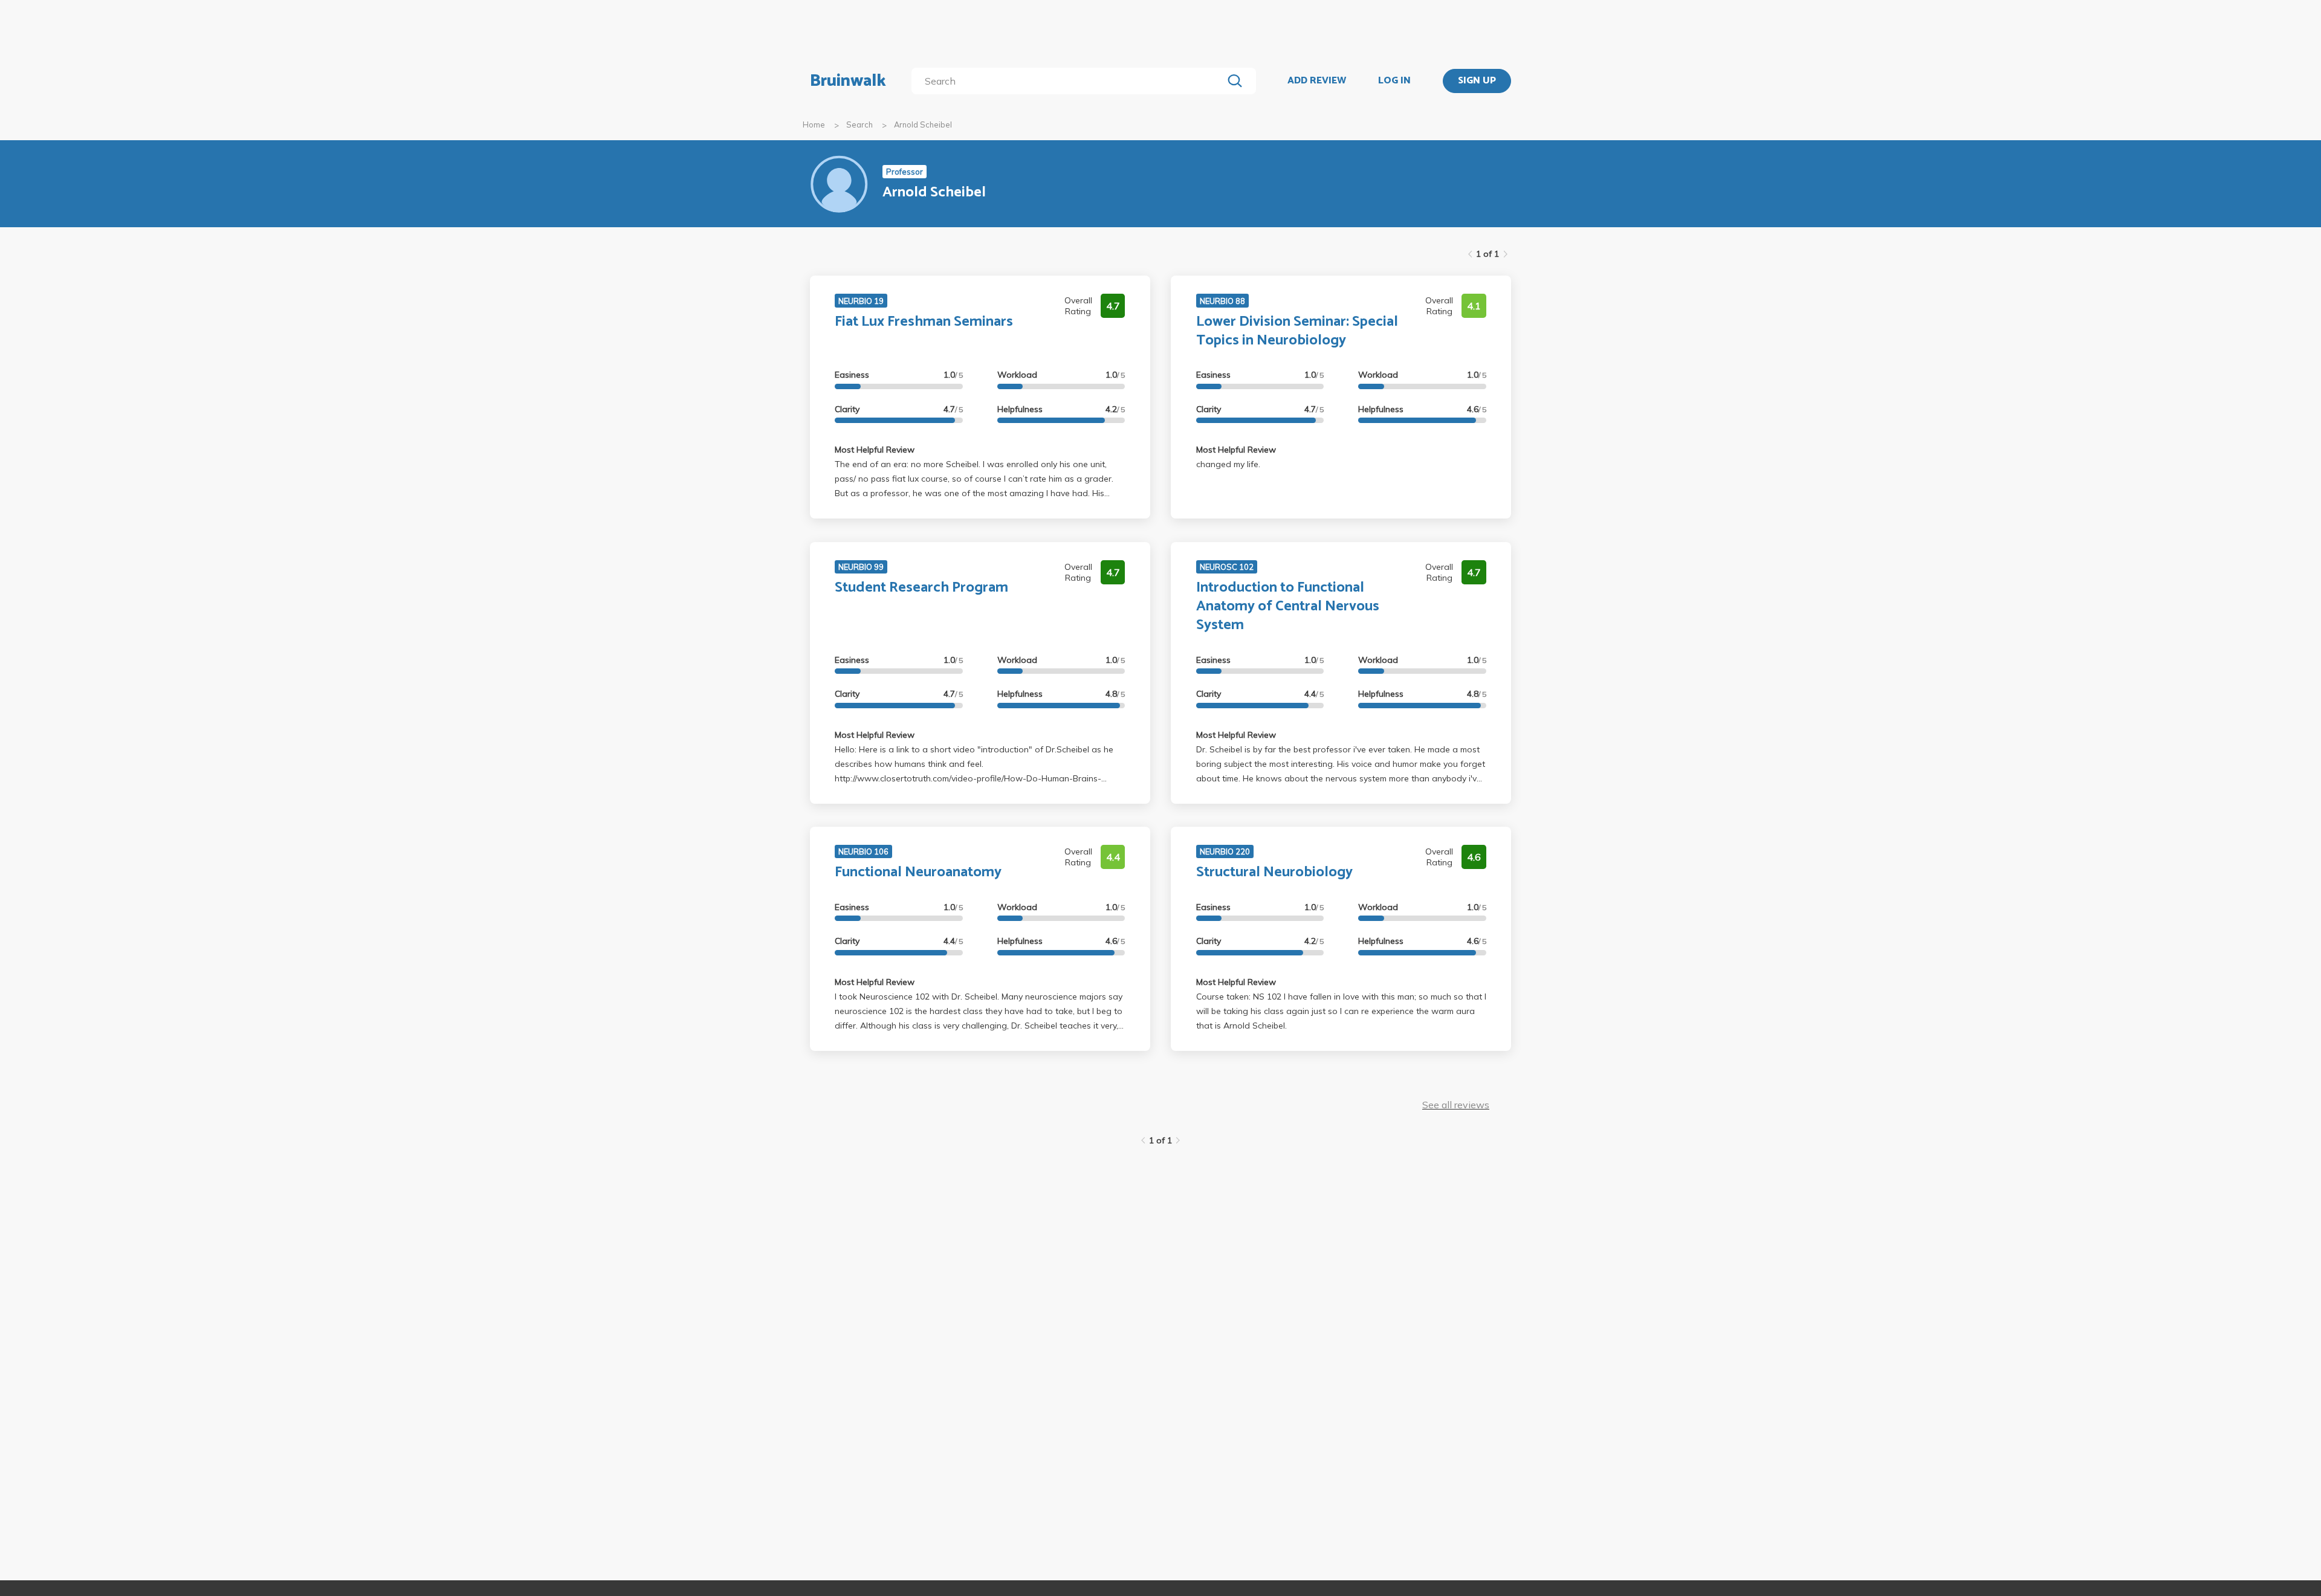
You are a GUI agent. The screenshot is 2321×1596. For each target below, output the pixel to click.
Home (814, 124)
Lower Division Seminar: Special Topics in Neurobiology (1297, 331)
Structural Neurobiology (1274, 872)
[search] (1070, 81)
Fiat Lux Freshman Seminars (924, 322)
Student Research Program (921, 588)
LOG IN (1394, 81)
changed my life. (1228, 464)
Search (859, 124)
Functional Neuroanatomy (918, 872)
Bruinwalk (848, 81)
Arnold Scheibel (923, 124)
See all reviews (1456, 1105)
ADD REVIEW (1317, 81)
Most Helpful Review (875, 450)
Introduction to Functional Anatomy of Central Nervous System (1288, 606)
